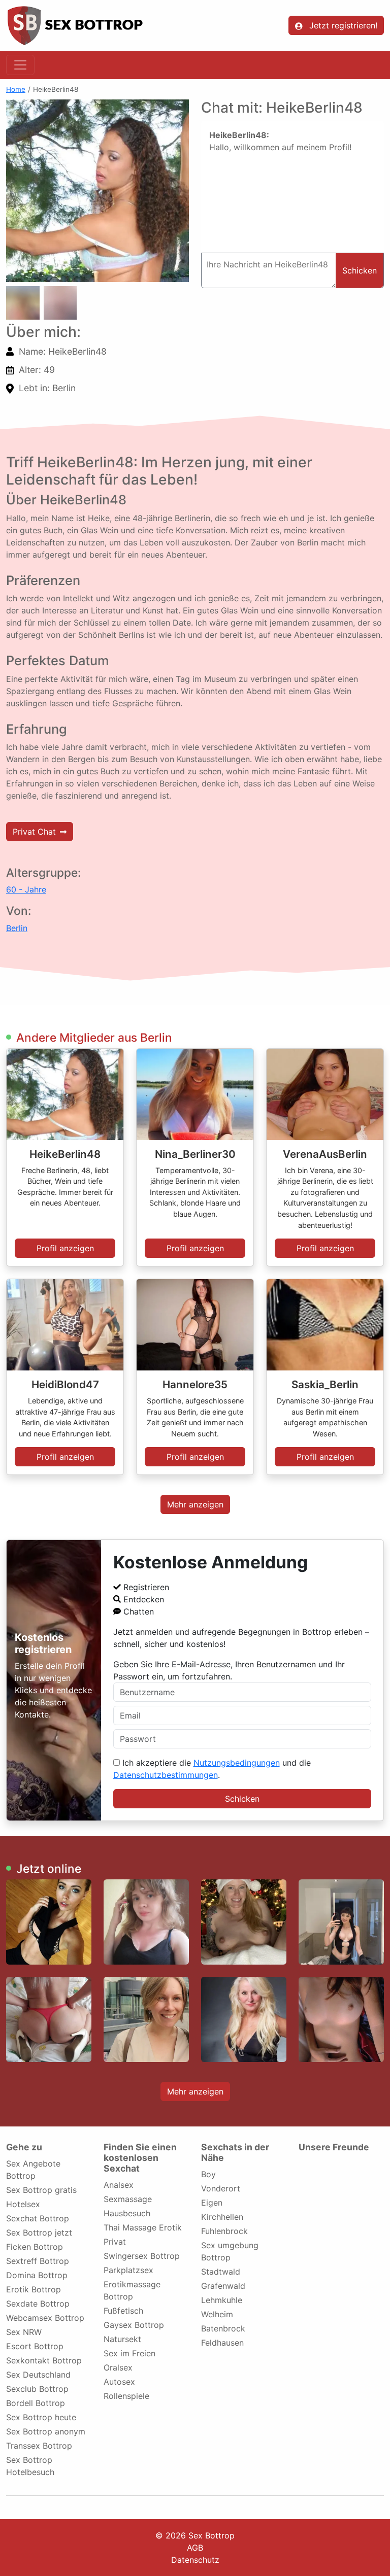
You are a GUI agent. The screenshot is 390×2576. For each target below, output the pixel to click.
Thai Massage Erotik (143, 2227)
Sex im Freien (129, 2353)
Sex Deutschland (38, 2375)
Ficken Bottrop (35, 2247)
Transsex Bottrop (39, 2446)
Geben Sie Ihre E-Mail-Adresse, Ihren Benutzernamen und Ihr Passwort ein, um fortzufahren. (229, 1670)
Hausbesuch (127, 2213)
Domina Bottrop (37, 2275)
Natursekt (122, 2339)
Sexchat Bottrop (38, 2218)
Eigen (212, 2203)
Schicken (242, 1799)
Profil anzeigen (65, 1248)
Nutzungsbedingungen (237, 1763)
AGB (195, 2548)
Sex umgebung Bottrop (230, 2251)
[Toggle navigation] (20, 65)
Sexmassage (128, 2199)
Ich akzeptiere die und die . (212, 1769)
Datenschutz (195, 2560)
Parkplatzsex (128, 2270)
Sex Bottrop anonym (46, 2431)
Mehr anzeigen (195, 1504)
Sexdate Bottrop (38, 2304)
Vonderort (221, 2188)
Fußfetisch (123, 2311)
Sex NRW (24, 2332)
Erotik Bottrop (34, 2289)
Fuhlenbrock (224, 2231)
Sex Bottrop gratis (41, 2190)
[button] (97, 191)
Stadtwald (221, 2272)
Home (16, 89)
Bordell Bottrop (36, 2403)
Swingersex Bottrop (142, 2256)
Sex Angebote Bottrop (33, 2170)
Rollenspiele (126, 2396)
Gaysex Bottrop (134, 2325)
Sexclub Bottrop (37, 2389)
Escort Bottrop (35, 2346)
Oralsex (118, 2367)
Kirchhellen (222, 2217)
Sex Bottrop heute (41, 2417)
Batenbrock (223, 2328)
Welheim (217, 2314)
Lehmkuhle (222, 2300)
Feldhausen (222, 2343)
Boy (208, 2174)
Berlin (17, 928)
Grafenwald (223, 2286)
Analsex (119, 2185)
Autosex (119, 2382)
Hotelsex (23, 2204)
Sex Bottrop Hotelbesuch (30, 2466)
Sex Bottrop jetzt (39, 2232)
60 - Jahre (26, 889)
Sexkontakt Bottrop (44, 2360)
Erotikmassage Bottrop (132, 2290)
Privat (115, 2242)
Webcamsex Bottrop (45, 2318)
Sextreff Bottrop (38, 2261)
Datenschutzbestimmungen (166, 1775)
